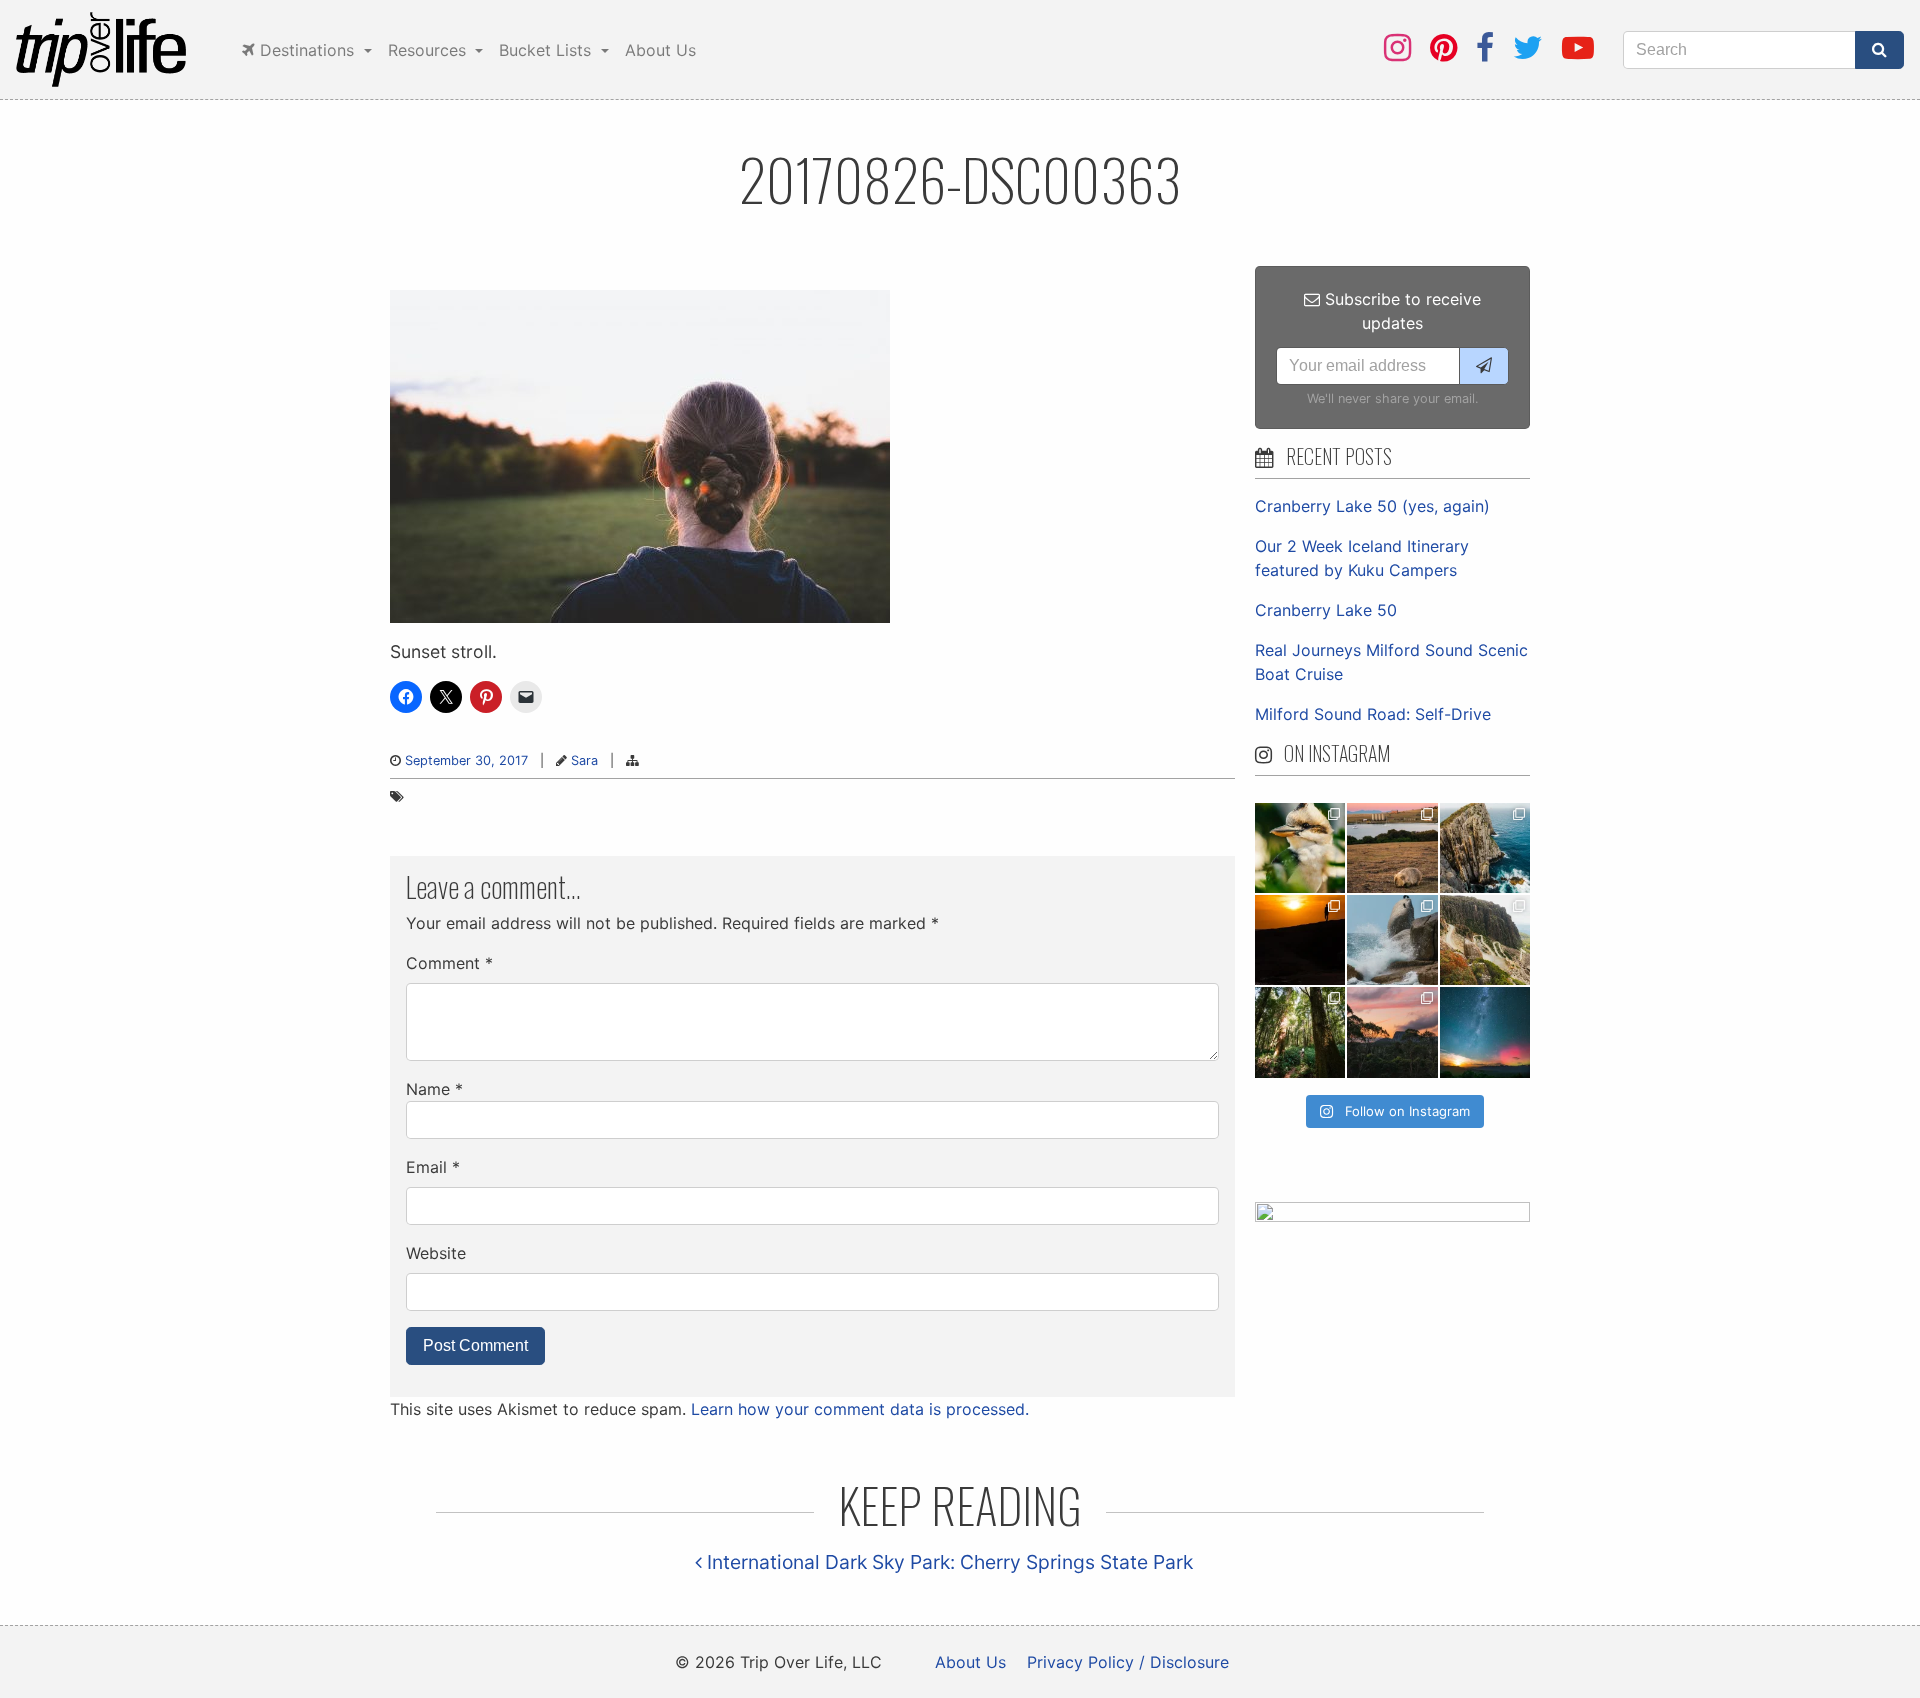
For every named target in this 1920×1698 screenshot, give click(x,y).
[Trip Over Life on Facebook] (1485, 47)
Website (436, 1253)
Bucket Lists (547, 50)
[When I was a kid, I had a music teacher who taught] (1300, 848)
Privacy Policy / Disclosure (1128, 1662)
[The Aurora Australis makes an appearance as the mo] (1485, 1032)
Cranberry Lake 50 (1326, 610)
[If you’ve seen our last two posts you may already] (1485, 848)
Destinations (307, 50)
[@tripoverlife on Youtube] (1578, 47)
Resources (429, 50)
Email (433, 1167)
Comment (449, 963)
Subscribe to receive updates (1400, 311)
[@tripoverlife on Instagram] (1397, 47)
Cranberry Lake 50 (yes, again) (1372, 506)
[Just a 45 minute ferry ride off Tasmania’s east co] (1392, 848)
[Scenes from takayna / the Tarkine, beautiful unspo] (1300, 1032)
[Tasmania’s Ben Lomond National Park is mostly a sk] (1485, 940)
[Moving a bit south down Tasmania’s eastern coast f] (1300, 940)
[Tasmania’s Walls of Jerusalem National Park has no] (1392, 1032)
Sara (584, 760)
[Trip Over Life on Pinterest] (1443, 47)
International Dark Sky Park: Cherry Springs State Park (947, 1562)
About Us (660, 50)
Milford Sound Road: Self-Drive (1373, 714)
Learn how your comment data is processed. (860, 1409)
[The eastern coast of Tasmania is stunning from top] (1392, 940)
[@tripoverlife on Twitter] (1528, 47)
